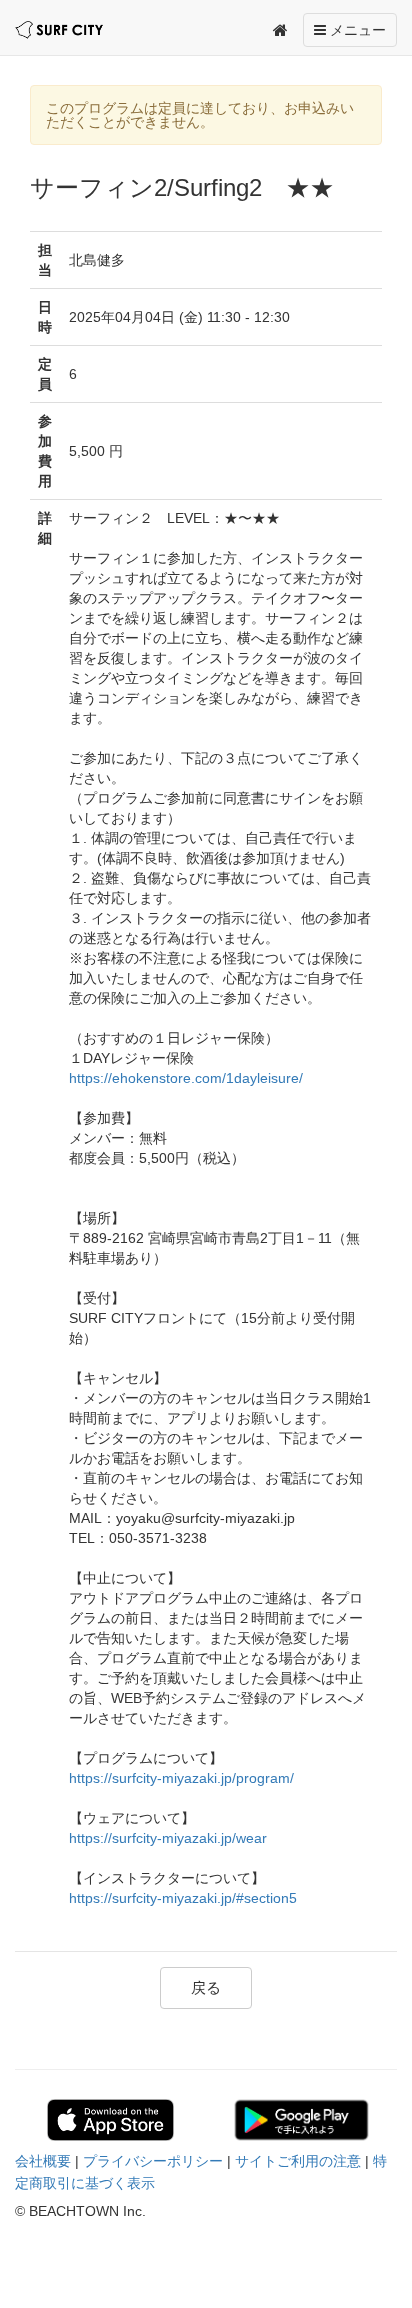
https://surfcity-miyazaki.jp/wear (168, 1838)
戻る (206, 1987)
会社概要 (43, 2161)
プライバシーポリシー (153, 2161)
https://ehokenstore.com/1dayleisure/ (186, 1078)
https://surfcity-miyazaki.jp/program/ (181, 1778)
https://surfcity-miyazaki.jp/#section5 (183, 1898)
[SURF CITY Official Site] (59, 30)
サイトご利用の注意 (298, 2161)
